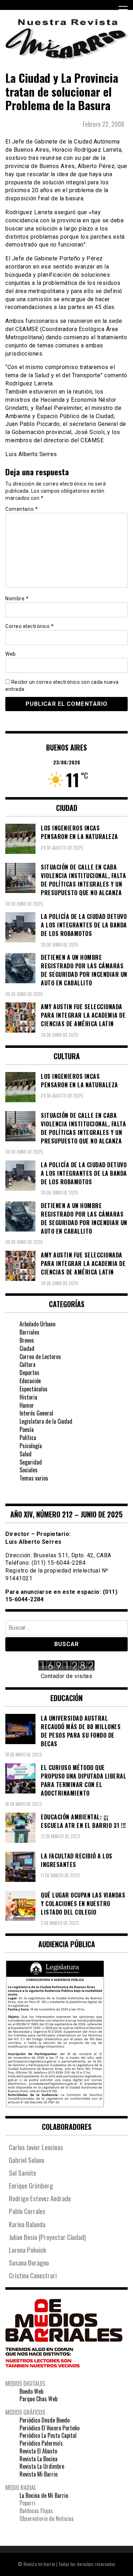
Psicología (31, 1446)
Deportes (29, 1373)
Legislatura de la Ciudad (46, 1421)
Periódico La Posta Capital (48, 2435)
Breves (27, 1340)
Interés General (36, 1413)
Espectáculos (34, 1389)
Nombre (17, 599)
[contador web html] (66, 1666)
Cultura (27, 1364)
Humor (27, 1405)
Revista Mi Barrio (38, 2474)
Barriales (29, 1332)
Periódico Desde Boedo (45, 2420)
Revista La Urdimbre (42, 2466)
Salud (26, 1454)
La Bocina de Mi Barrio (44, 2495)
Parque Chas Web (38, 2399)
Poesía (27, 1429)
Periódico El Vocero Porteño (49, 2428)
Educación (30, 1381)
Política (28, 1438)
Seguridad (31, 1462)
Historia (28, 1397)
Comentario (21, 509)
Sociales (29, 1470)
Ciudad (27, 1348)
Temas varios (34, 1478)
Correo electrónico (29, 626)
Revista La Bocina (38, 2459)
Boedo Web (31, 2391)
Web (11, 654)
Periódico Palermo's (41, 2443)
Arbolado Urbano (37, 1324)
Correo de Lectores (40, 1357)
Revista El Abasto (38, 2451)
